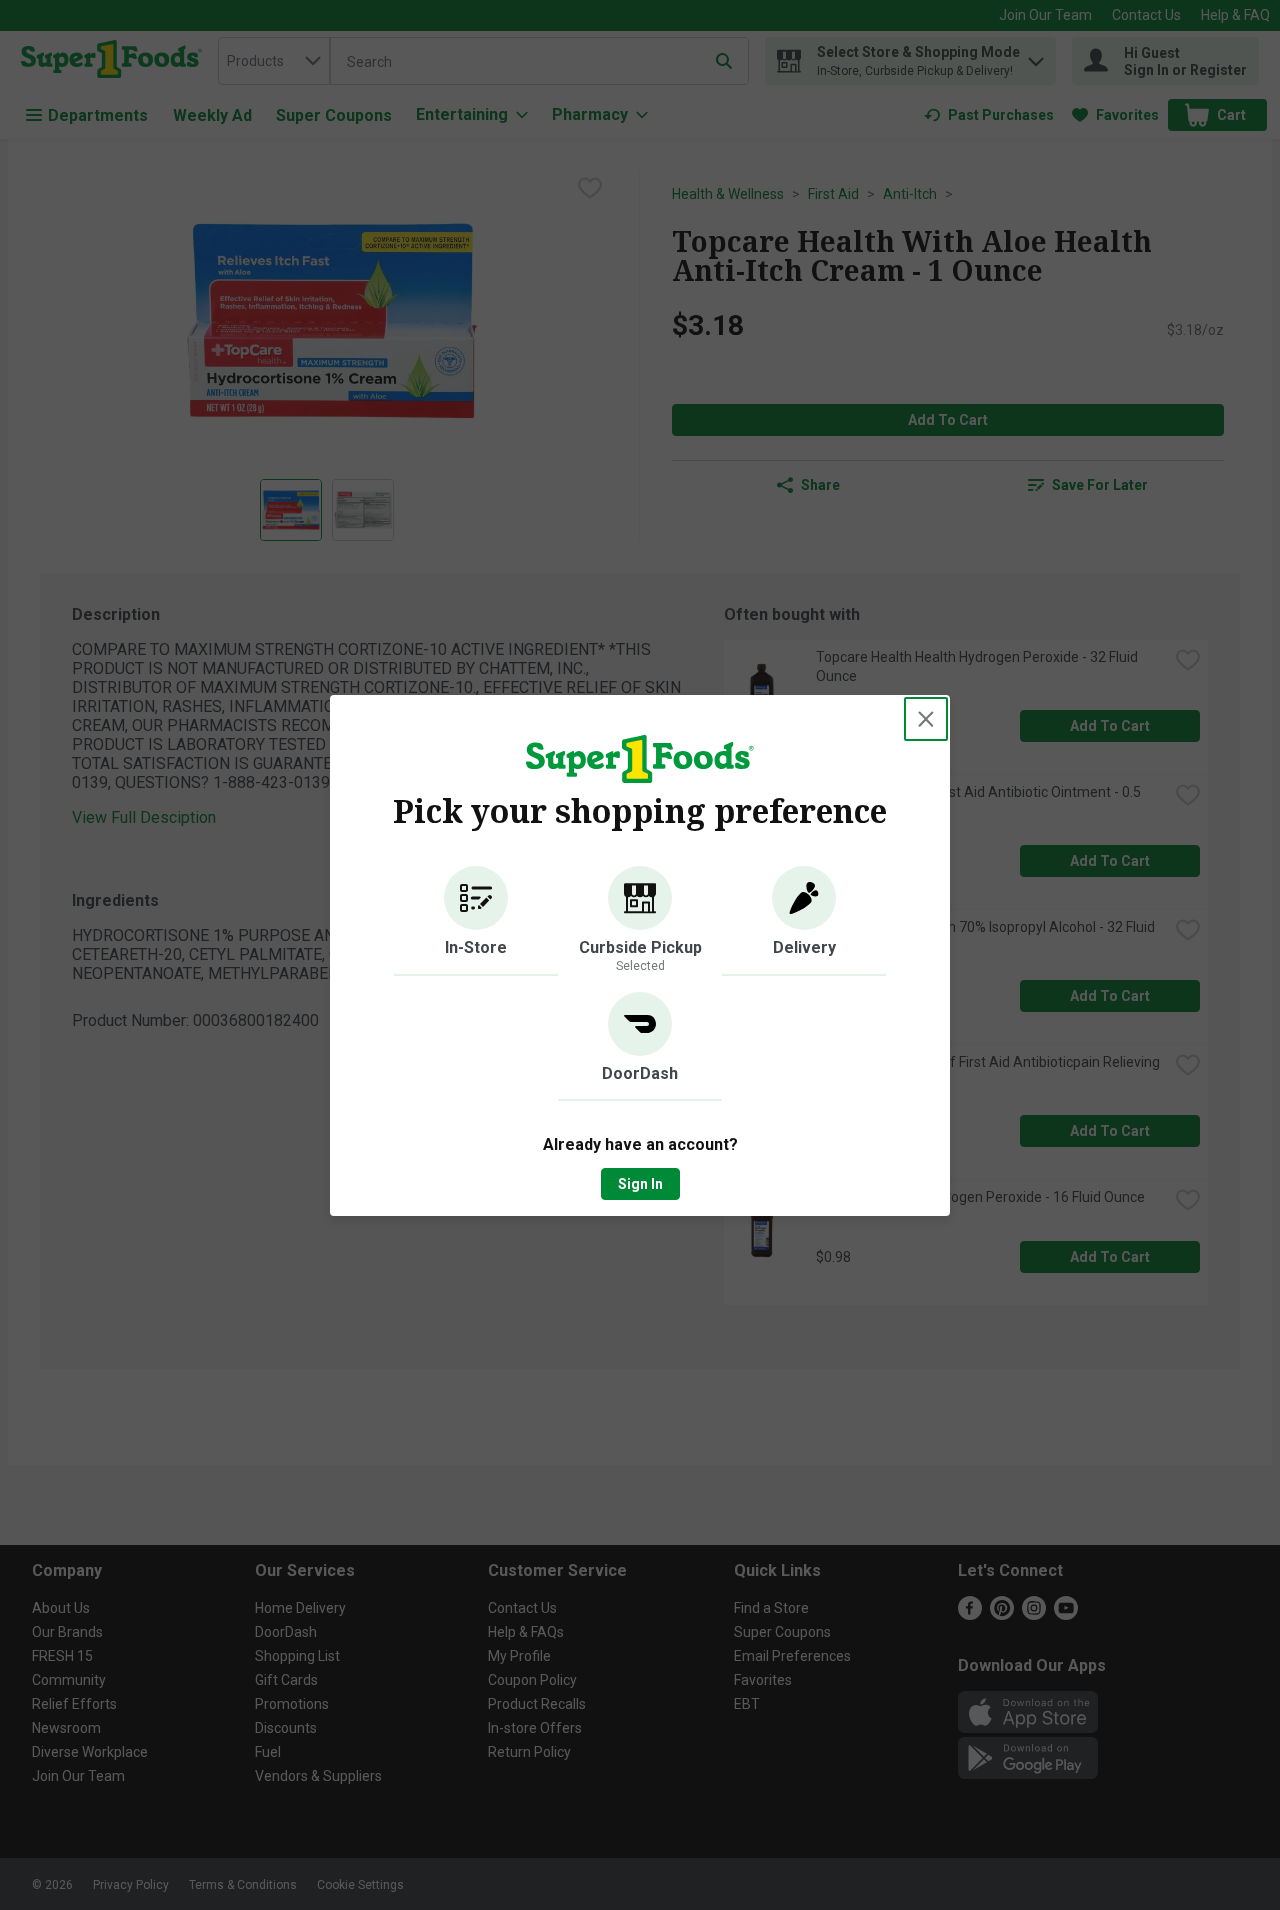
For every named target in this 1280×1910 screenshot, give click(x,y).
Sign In (640, 1184)
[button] (476, 921)
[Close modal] (926, 719)
